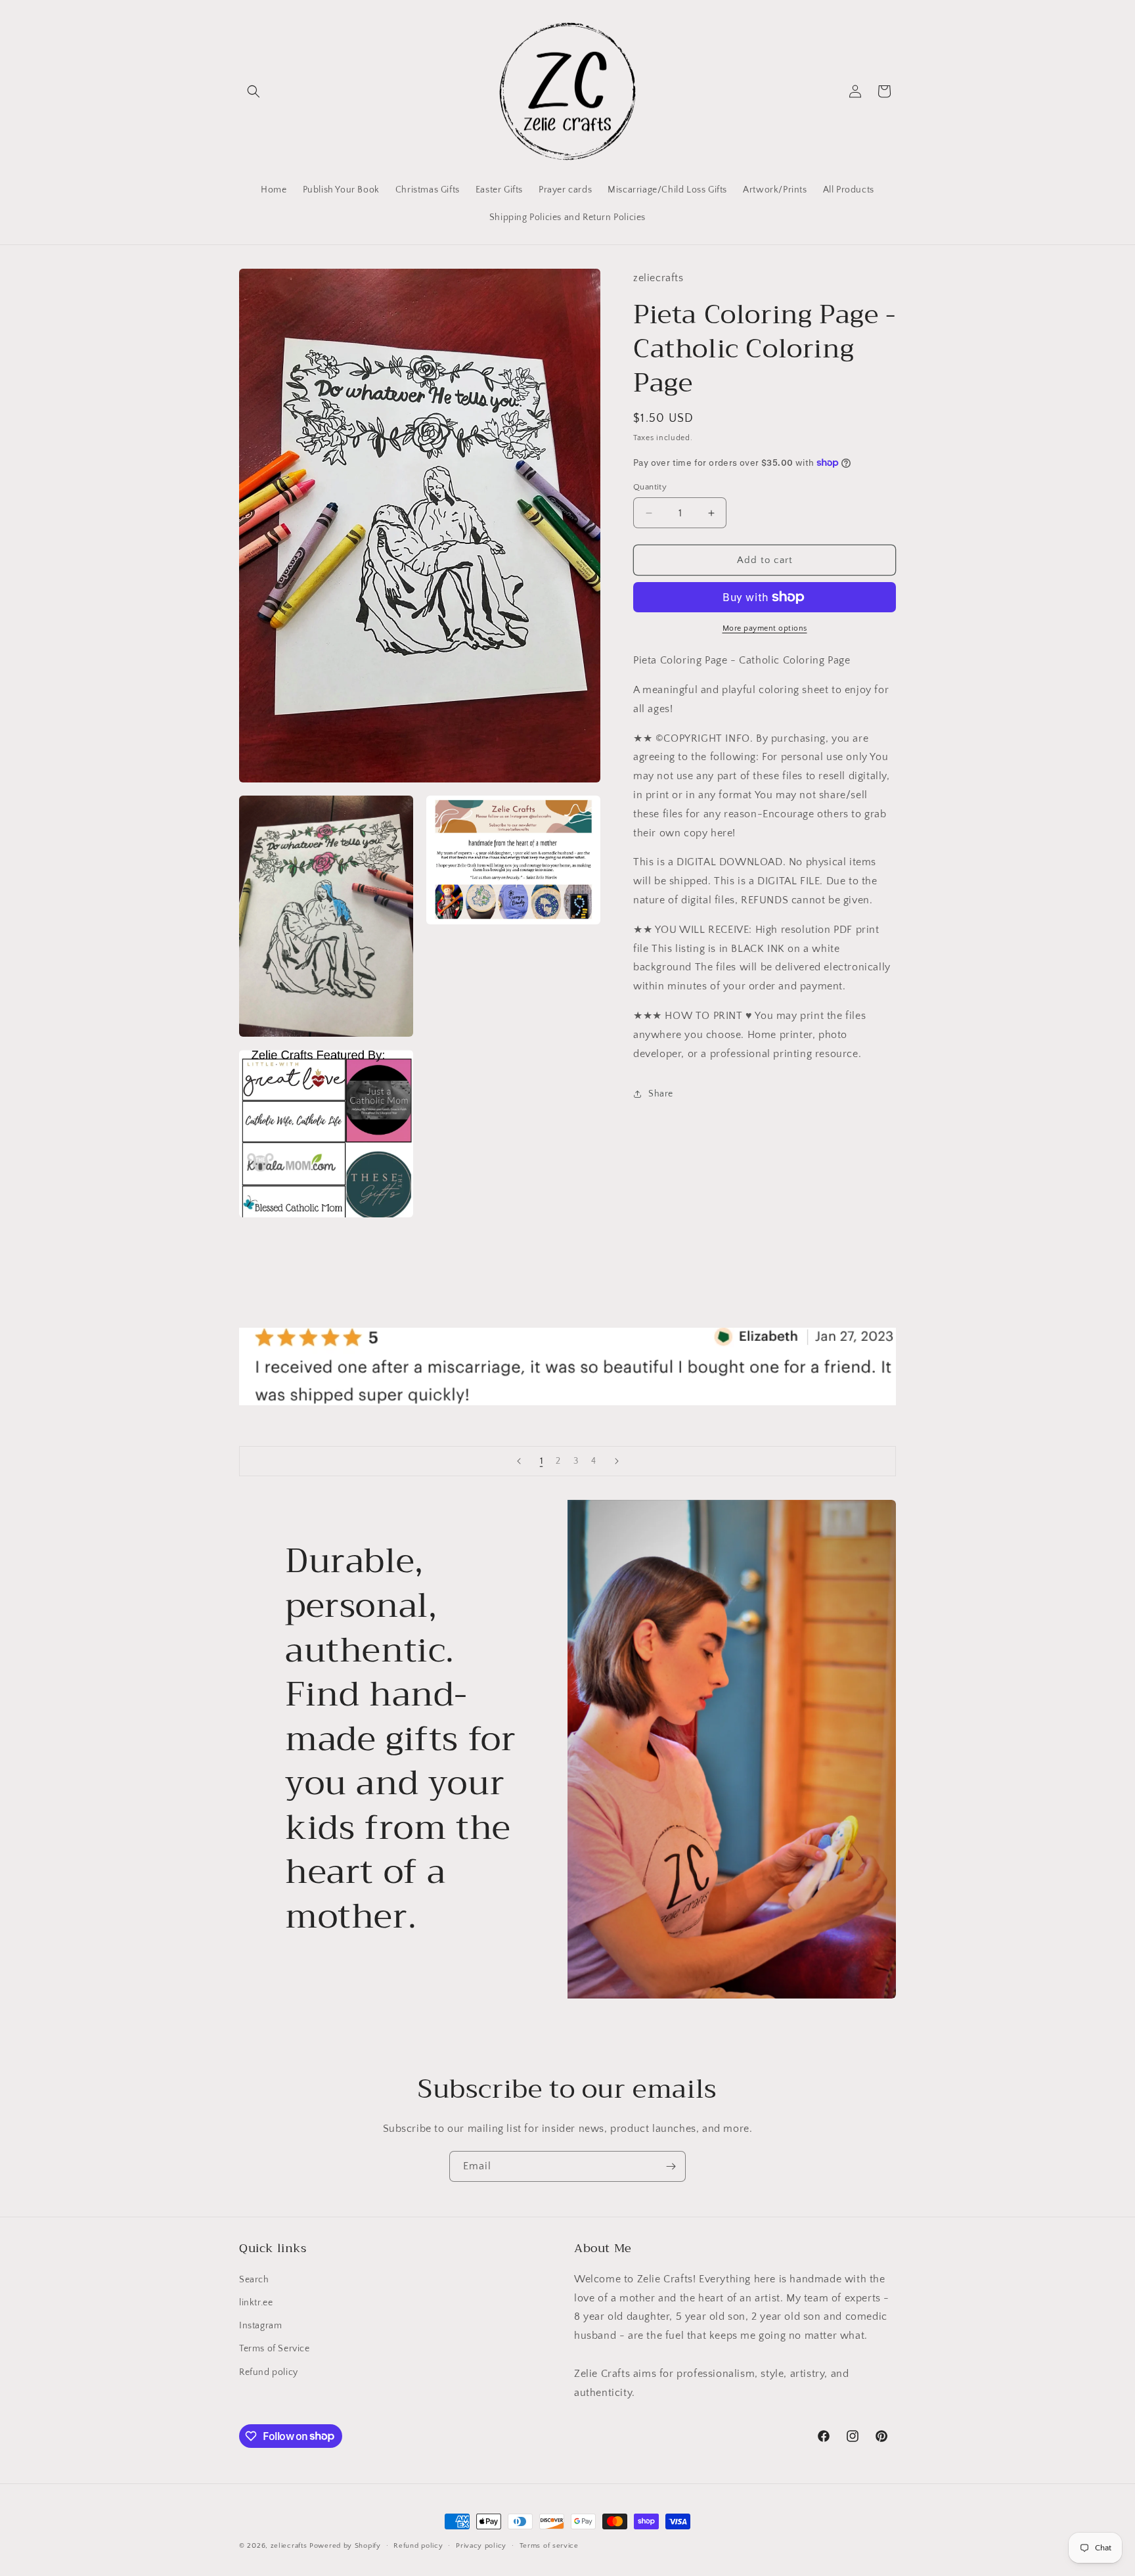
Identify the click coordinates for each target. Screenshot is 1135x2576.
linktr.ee (256, 2302)
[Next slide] (617, 1461)
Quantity (650, 487)
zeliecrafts (289, 2546)
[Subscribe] (671, 2166)
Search (254, 2279)
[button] (254, 91)
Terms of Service (275, 2349)
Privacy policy (481, 2545)
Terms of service (549, 2545)
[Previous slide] (519, 1461)
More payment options (765, 628)
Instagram (260, 2325)
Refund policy (269, 2372)
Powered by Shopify (345, 2546)
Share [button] (661, 1094)
